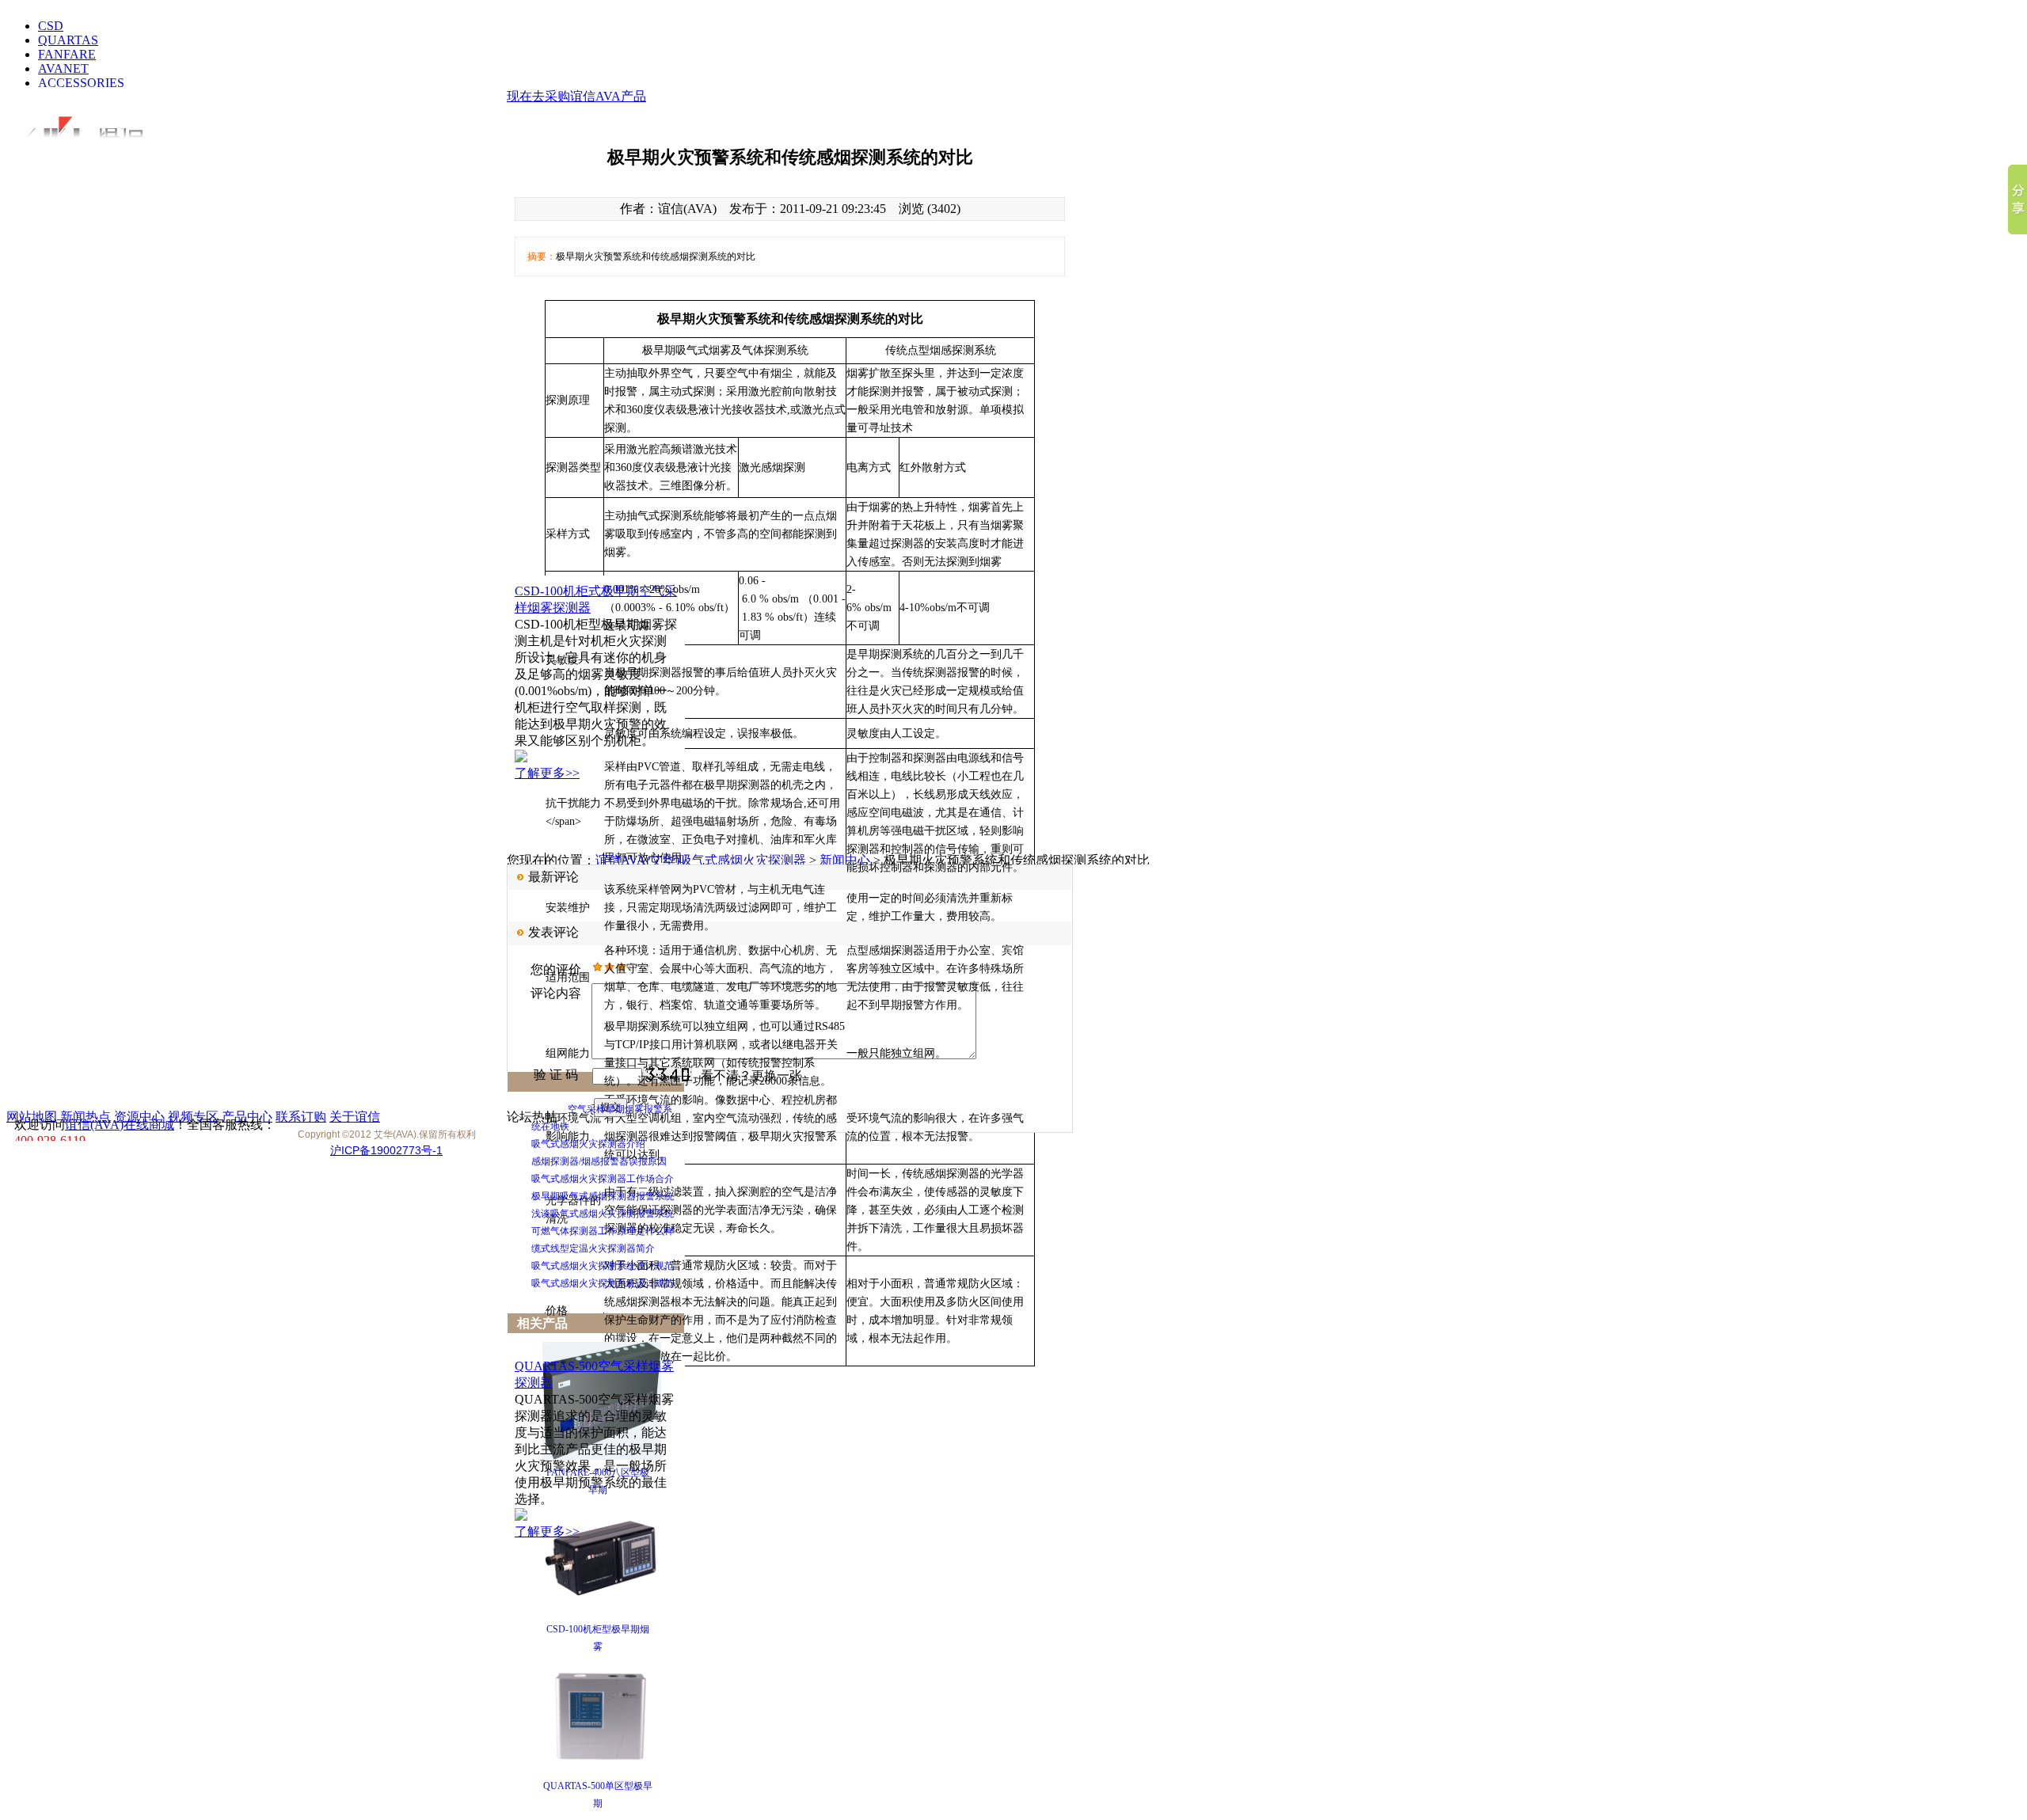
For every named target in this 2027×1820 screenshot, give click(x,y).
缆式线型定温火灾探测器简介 (593, 1248)
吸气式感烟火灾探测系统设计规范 (603, 1266)
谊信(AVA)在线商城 (120, 1125)
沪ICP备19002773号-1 (386, 1150)
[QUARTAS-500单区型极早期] (602, 1770)
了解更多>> (547, 773)
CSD (51, 26)
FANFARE (67, 54)
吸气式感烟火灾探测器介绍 (588, 1144)
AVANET (63, 68)
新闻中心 (845, 860)
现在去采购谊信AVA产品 (576, 96)
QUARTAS (68, 40)
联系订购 (301, 1117)
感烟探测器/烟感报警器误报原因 (599, 1161)
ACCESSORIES (81, 83)
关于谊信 (355, 1117)
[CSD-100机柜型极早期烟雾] (602, 1613)
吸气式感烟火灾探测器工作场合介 (603, 1179)
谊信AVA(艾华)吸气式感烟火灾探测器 (701, 860)
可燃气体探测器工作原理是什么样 (603, 1231)
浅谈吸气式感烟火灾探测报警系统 (603, 1214)
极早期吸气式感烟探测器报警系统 (603, 1196)
